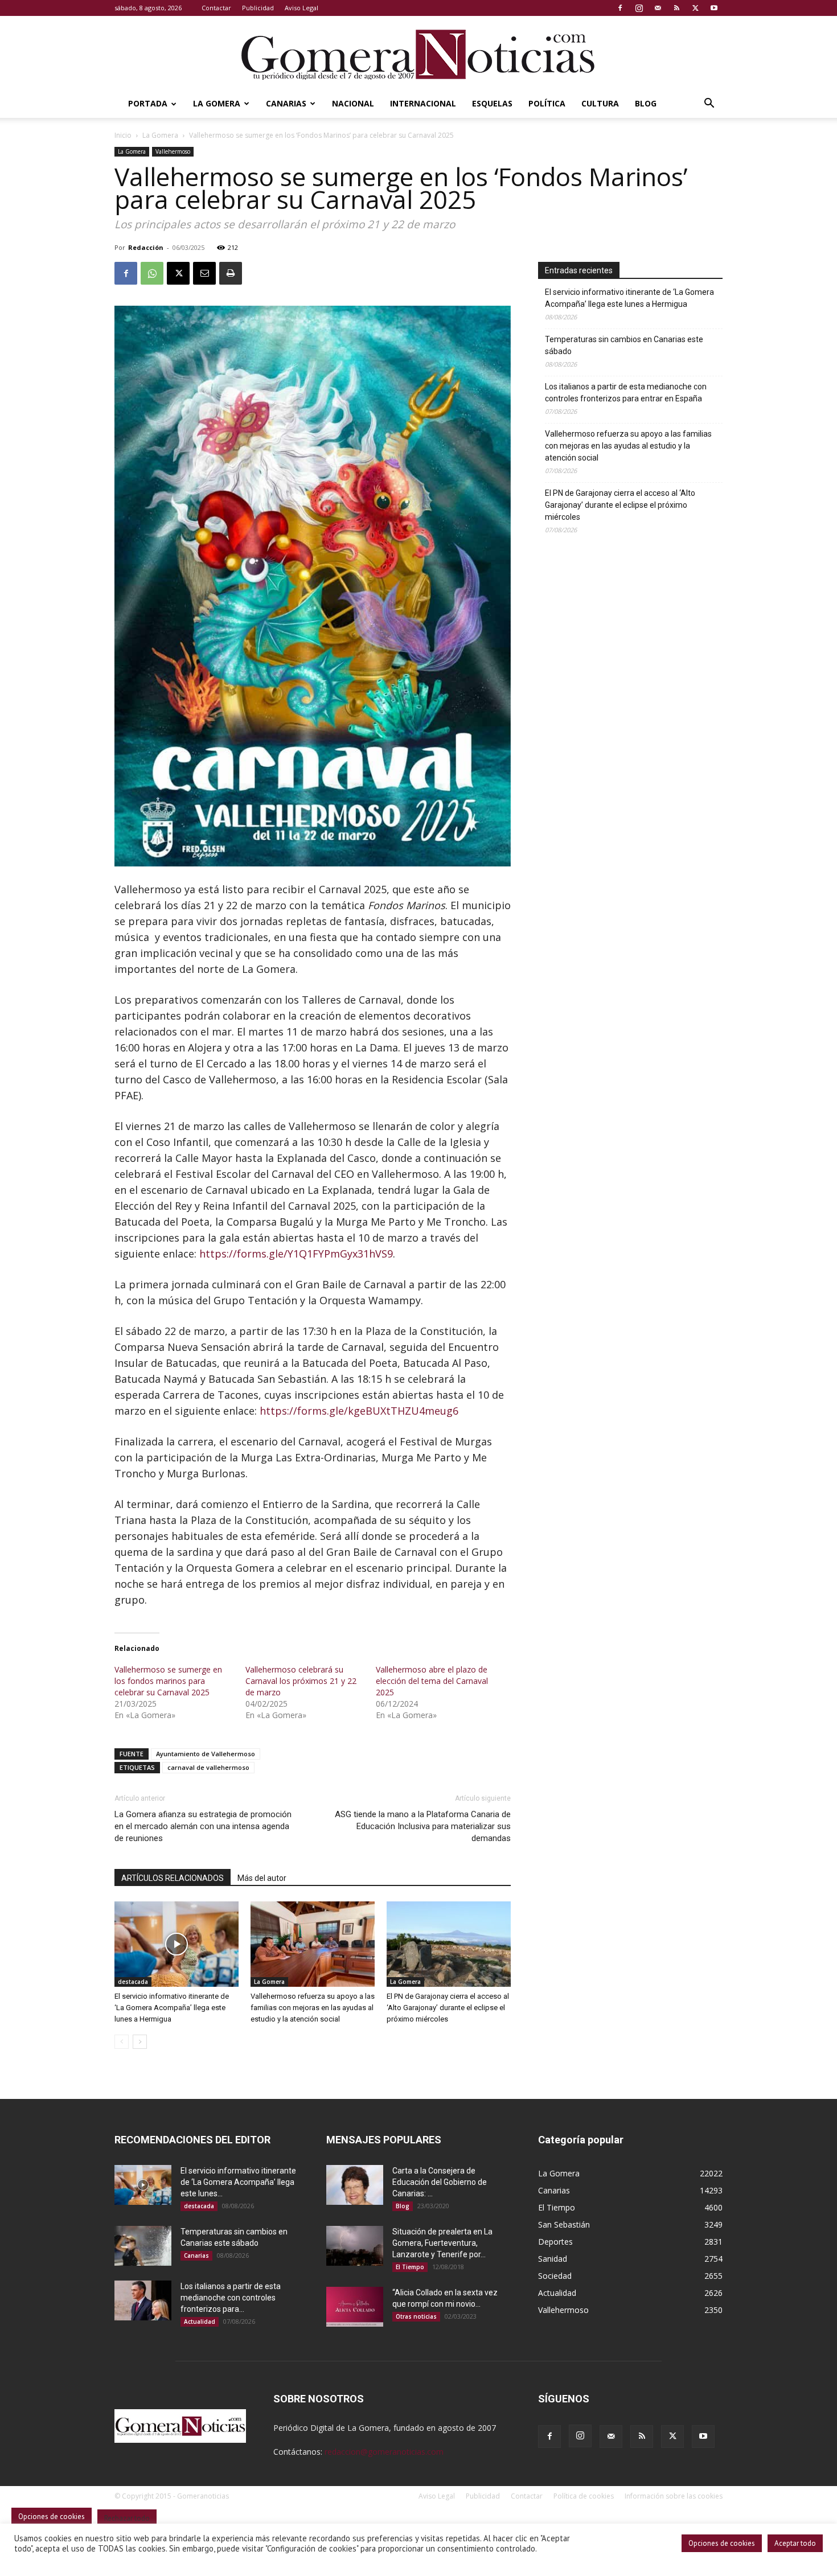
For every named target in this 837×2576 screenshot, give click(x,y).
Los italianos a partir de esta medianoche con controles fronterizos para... (231, 2298)
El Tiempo (410, 2267)
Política (547, 103)
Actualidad (200, 2322)
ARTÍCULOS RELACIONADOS (173, 1878)
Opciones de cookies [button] (722, 2543)
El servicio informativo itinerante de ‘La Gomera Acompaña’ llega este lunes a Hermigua (172, 2008)
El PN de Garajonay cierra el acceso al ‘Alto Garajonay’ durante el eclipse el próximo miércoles (448, 2008)
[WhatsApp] (152, 273)
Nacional (353, 103)
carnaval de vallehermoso (208, 1767)
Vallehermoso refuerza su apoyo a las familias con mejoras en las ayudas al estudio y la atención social (313, 2008)
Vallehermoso (173, 151)
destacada (133, 1982)
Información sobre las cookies (674, 2496)
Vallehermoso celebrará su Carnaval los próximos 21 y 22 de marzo (301, 1681)
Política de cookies (584, 2496)
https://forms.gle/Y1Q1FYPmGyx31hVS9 (296, 1254)
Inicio (123, 135)
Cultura (600, 103)
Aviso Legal (301, 8)
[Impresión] (231, 273)
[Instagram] (639, 8)
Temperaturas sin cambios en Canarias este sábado (624, 345)
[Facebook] (620, 8)
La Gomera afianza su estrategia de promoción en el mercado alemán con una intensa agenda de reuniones (203, 1826)
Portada (148, 103)
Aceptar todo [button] (795, 2543)
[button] (709, 104)
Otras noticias (416, 2316)
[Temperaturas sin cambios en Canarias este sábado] (143, 2246)
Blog (646, 103)
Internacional (423, 103)
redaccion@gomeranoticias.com (384, 2452)
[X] (695, 8)
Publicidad (258, 8)
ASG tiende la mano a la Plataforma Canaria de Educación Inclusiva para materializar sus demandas (423, 1826)
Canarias (286, 103)
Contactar (216, 8)
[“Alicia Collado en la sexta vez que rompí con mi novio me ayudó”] (355, 2307)
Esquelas (492, 103)
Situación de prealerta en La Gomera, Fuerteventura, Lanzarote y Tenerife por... (442, 2243)
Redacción (146, 247)
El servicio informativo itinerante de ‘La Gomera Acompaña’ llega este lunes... (238, 2182)
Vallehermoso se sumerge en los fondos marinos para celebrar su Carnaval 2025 (168, 1681)
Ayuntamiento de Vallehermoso (206, 1754)
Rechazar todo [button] (127, 2518)
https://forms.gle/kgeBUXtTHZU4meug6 (359, 1411)
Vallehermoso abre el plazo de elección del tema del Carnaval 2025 (432, 1681)
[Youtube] (714, 8)
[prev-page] (122, 2042)
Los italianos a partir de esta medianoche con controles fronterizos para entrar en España (626, 393)
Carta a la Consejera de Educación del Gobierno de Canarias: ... (440, 2182)
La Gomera (217, 103)
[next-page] (140, 2042)
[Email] (204, 273)
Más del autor (262, 1878)
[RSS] (676, 8)
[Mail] (658, 8)
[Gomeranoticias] (419, 54)
